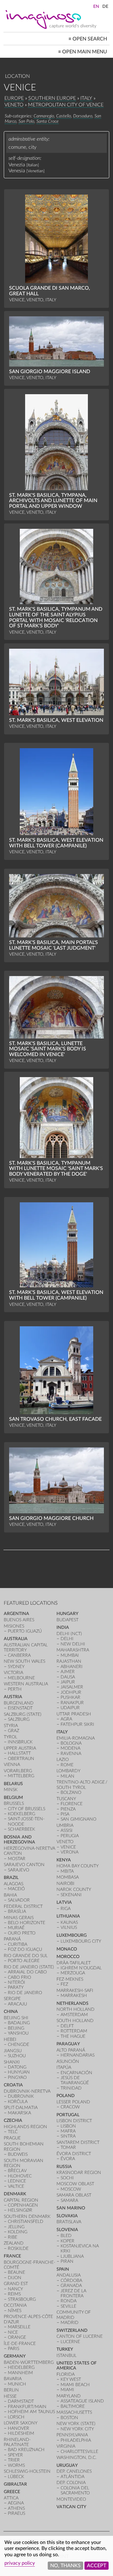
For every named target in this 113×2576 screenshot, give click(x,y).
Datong (17, 2067)
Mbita (67, 1871)
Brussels (14, 1803)
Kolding (18, 2232)
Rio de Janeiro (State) (29, 1967)
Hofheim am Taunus (31, 2412)
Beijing (16, 2028)
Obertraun (21, 1759)
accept (97, 2566)
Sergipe (12, 1999)
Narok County (74, 1889)
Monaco (67, 1949)
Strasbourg (22, 2299)
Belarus (13, 1784)
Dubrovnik (21, 2096)
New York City (77, 2429)
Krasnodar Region (79, 2173)
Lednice (17, 2181)
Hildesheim (21, 2433)
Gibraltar (15, 2484)
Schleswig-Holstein (27, 2471)
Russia (64, 2167)
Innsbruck (20, 1742)
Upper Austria (20, 1748)
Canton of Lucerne (80, 2336)
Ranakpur (72, 1703)
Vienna (12, 1765)
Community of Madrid (74, 2315)
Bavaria (13, 2379)
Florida (66, 2374)
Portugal (68, 2115)
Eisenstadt (20, 1708)
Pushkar (70, 1697)
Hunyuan (19, 2072)
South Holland (75, 2021)
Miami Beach (75, 2385)
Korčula (18, 2102)
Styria (11, 1726)
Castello (64, 116)
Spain (63, 2269)
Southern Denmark (27, 2216)
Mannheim (20, 2373)
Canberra (19, 1655)
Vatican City (71, 2507)
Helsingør (20, 2210)
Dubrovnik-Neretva (27, 2091)
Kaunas (69, 1922)
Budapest (67, 1620)
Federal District (23, 1906)
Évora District (74, 2154)
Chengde (19, 2045)
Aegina (16, 2503)
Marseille (19, 2327)
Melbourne (21, 1678)
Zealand (14, 2243)
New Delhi (73, 1644)
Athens (16, 2508)
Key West (71, 2379)
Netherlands (73, 2003)
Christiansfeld (26, 2222)
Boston (69, 2418)
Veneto (14, 105)
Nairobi (65, 1884)
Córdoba (71, 2281)
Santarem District (78, 2142)
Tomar (68, 2147)
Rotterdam (74, 2031)
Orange (17, 2337)
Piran (67, 2261)
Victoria (13, 1673)
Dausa (68, 1677)
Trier (14, 2460)
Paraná (12, 1939)
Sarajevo (19, 1870)
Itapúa (64, 2067)
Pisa (65, 1814)
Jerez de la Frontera (73, 2293)
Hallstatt (19, 1753)
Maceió (16, 1889)
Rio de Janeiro (25, 1993)
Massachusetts (74, 2412)
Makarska (19, 2113)
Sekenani (71, 1895)
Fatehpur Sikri (77, 1724)
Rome (67, 1765)
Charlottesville (79, 2452)
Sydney (16, 1667)
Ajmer (68, 1672)
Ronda (69, 2301)
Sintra (68, 2136)
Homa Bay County (78, 1866)
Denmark (15, 2194)
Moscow (71, 2189)
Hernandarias (78, 2055)
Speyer (15, 2455)
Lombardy (68, 1771)
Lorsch (16, 2417)
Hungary (67, 1614)
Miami (67, 2390)
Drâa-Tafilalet (74, 1963)
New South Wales (24, 1661)
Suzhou (17, 2056)
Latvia (64, 1902)
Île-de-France (20, 2344)
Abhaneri (72, 1667)
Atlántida (73, 2477)
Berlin (11, 2390)
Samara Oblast (74, 2195)
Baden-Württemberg (29, 2362)
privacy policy (20, 2563)
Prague (12, 2138)
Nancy (15, 2289)
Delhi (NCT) (69, 1634)
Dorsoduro (83, 116)
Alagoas (13, 1884)
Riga (66, 1909)
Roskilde (18, 2249)
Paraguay (68, 2044)
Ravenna (71, 1754)
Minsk (11, 1790)
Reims (14, 2294)
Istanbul (67, 2356)
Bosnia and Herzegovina (19, 1840)
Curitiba (18, 1944)
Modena (70, 1748)
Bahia (10, 1895)
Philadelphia (76, 2440)
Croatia (13, 2085)
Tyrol (11, 1737)
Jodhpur (71, 1692)
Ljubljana (72, 2256)
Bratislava (69, 2222)
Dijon (15, 2278)
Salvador (19, 1900)
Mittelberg (21, 1776)
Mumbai (70, 1655)
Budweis (18, 2154)
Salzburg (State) (23, 1714)
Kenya (64, 1860)
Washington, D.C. (76, 2458)
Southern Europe (52, 98)
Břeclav (17, 2171)
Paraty (16, 1987)
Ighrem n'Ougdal (81, 1968)
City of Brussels (27, 1809)
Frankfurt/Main (27, 2407)
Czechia (13, 2120)
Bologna (71, 1743)
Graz (13, 1731)
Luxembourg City (81, 1941)
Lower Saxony (21, 2423)
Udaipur (70, 1708)
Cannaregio (44, 116)
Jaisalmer (72, 1687)
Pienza (68, 1809)
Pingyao (17, 2077)
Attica (11, 2498)
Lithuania (68, 1916)
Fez (64, 1984)
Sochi (67, 2178)
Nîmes (15, 2311)
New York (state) (76, 2424)
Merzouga (73, 1973)
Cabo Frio (19, 1977)
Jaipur (68, 1682)
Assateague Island (82, 2401)
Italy (86, 98)
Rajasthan (69, 1661)
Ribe (13, 2237)
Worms (16, 2465)
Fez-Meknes (70, 1979)
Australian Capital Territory (26, 1648)
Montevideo (71, 2499)
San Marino (71, 2208)
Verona (70, 1852)
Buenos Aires (19, 1620)
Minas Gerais (19, 1918)
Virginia (66, 2446)
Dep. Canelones (74, 2471)
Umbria (65, 1825)
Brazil (11, 1878)
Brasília (17, 1911)
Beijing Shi (16, 2018)
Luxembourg (72, 1935)
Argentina (16, 1614)
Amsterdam (74, 2015)
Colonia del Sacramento (75, 2490)
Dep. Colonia (71, 2483)
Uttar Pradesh (74, 1714)
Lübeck (16, 2477)
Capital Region (21, 2200)
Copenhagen (23, 2205)
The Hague (73, 2036)
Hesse (10, 2396)
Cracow (70, 2107)
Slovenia (67, 2230)
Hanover (19, 2428)
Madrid (70, 2323)
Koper (67, 2241)
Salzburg (19, 1719)
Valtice (16, 2186)
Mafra (68, 2131)
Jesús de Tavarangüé (75, 2080)
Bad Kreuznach (26, 2450)
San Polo (26, 121)
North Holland (75, 2009)
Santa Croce (48, 121)
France (12, 2256)
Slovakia (67, 2216)
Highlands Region (25, 2127)
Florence (72, 1804)
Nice (13, 2332)
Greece (12, 2492)
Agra (66, 1719)
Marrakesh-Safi (75, 1991)
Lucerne (70, 2342)
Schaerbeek (22, 1829)
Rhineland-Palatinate (17, 2442)
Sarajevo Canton (24, 1865)
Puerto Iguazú (25, 1631)
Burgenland (19, 1703)
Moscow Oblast (75, 2184)
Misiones (14, 1626)
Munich (17, 2384)
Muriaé (16, 1928)
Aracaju (17, 2004)
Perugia (70, 1836)
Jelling (16, 2227)
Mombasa (68, 1877)
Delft (67, 2026)
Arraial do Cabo (27, 1972)
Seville (68, 2306)
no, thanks (65, 2566)
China (11, 2012)
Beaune (16, 2272)
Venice (68, 1847)
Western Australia (26, 1684)
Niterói (16, 1982)
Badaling (19, 2023)
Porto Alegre (24, 1961)
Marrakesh (74, 1996)
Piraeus (16, 2513)
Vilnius (69, 1927)
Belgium (13, 1798)
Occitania (15, 2305)
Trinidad (71, 2088)
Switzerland (72, 2330)
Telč (13, 2132)
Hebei (10, 2039)
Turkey (65, 2349)
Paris (13, 2349)
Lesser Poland (73, 2102)
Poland (66, 2096)
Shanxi (12, 2062)
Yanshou (18, 2033)
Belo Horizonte (27, 1923)
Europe (14, 98)
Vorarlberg (18, 1771)
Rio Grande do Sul (26, 1956)
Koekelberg (22, 1814)
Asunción (68, 2061)
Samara (69, 2200)
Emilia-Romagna (76, 1738)
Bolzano (71, 1792)
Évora (68, 2159)
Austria (13, 1697)
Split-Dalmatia (21, 2108)
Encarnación (76, 2073)
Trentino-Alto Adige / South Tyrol (82, 1785)
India (63, 1627)
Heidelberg (21, 2367)
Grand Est (16, 2284)
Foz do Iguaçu (25, 1949)
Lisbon (68, 2126)
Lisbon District (74, 2121)
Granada (71, 2286)
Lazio (63, 1760)
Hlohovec (20, 2176)
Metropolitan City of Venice (66, 105)
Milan (67, 1776)
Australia (16, 1639)
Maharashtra (73, 1650)
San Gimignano (78, 1819)
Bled (66, 2236)
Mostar (17, 1859)
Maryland (69, 2396)
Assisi (67, 1830)
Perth (15, 1689)
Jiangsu (13, 2051)
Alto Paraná (71, 2050)
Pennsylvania (72, 2435)
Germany (15, 2356)
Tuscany (66, 1799)
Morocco (68, 1957)
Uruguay (67, 2465)
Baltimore (73, 2406)
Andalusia (69, 2275)
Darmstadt (21, 2401)
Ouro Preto (22, 1933)
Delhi (67, 1639)
